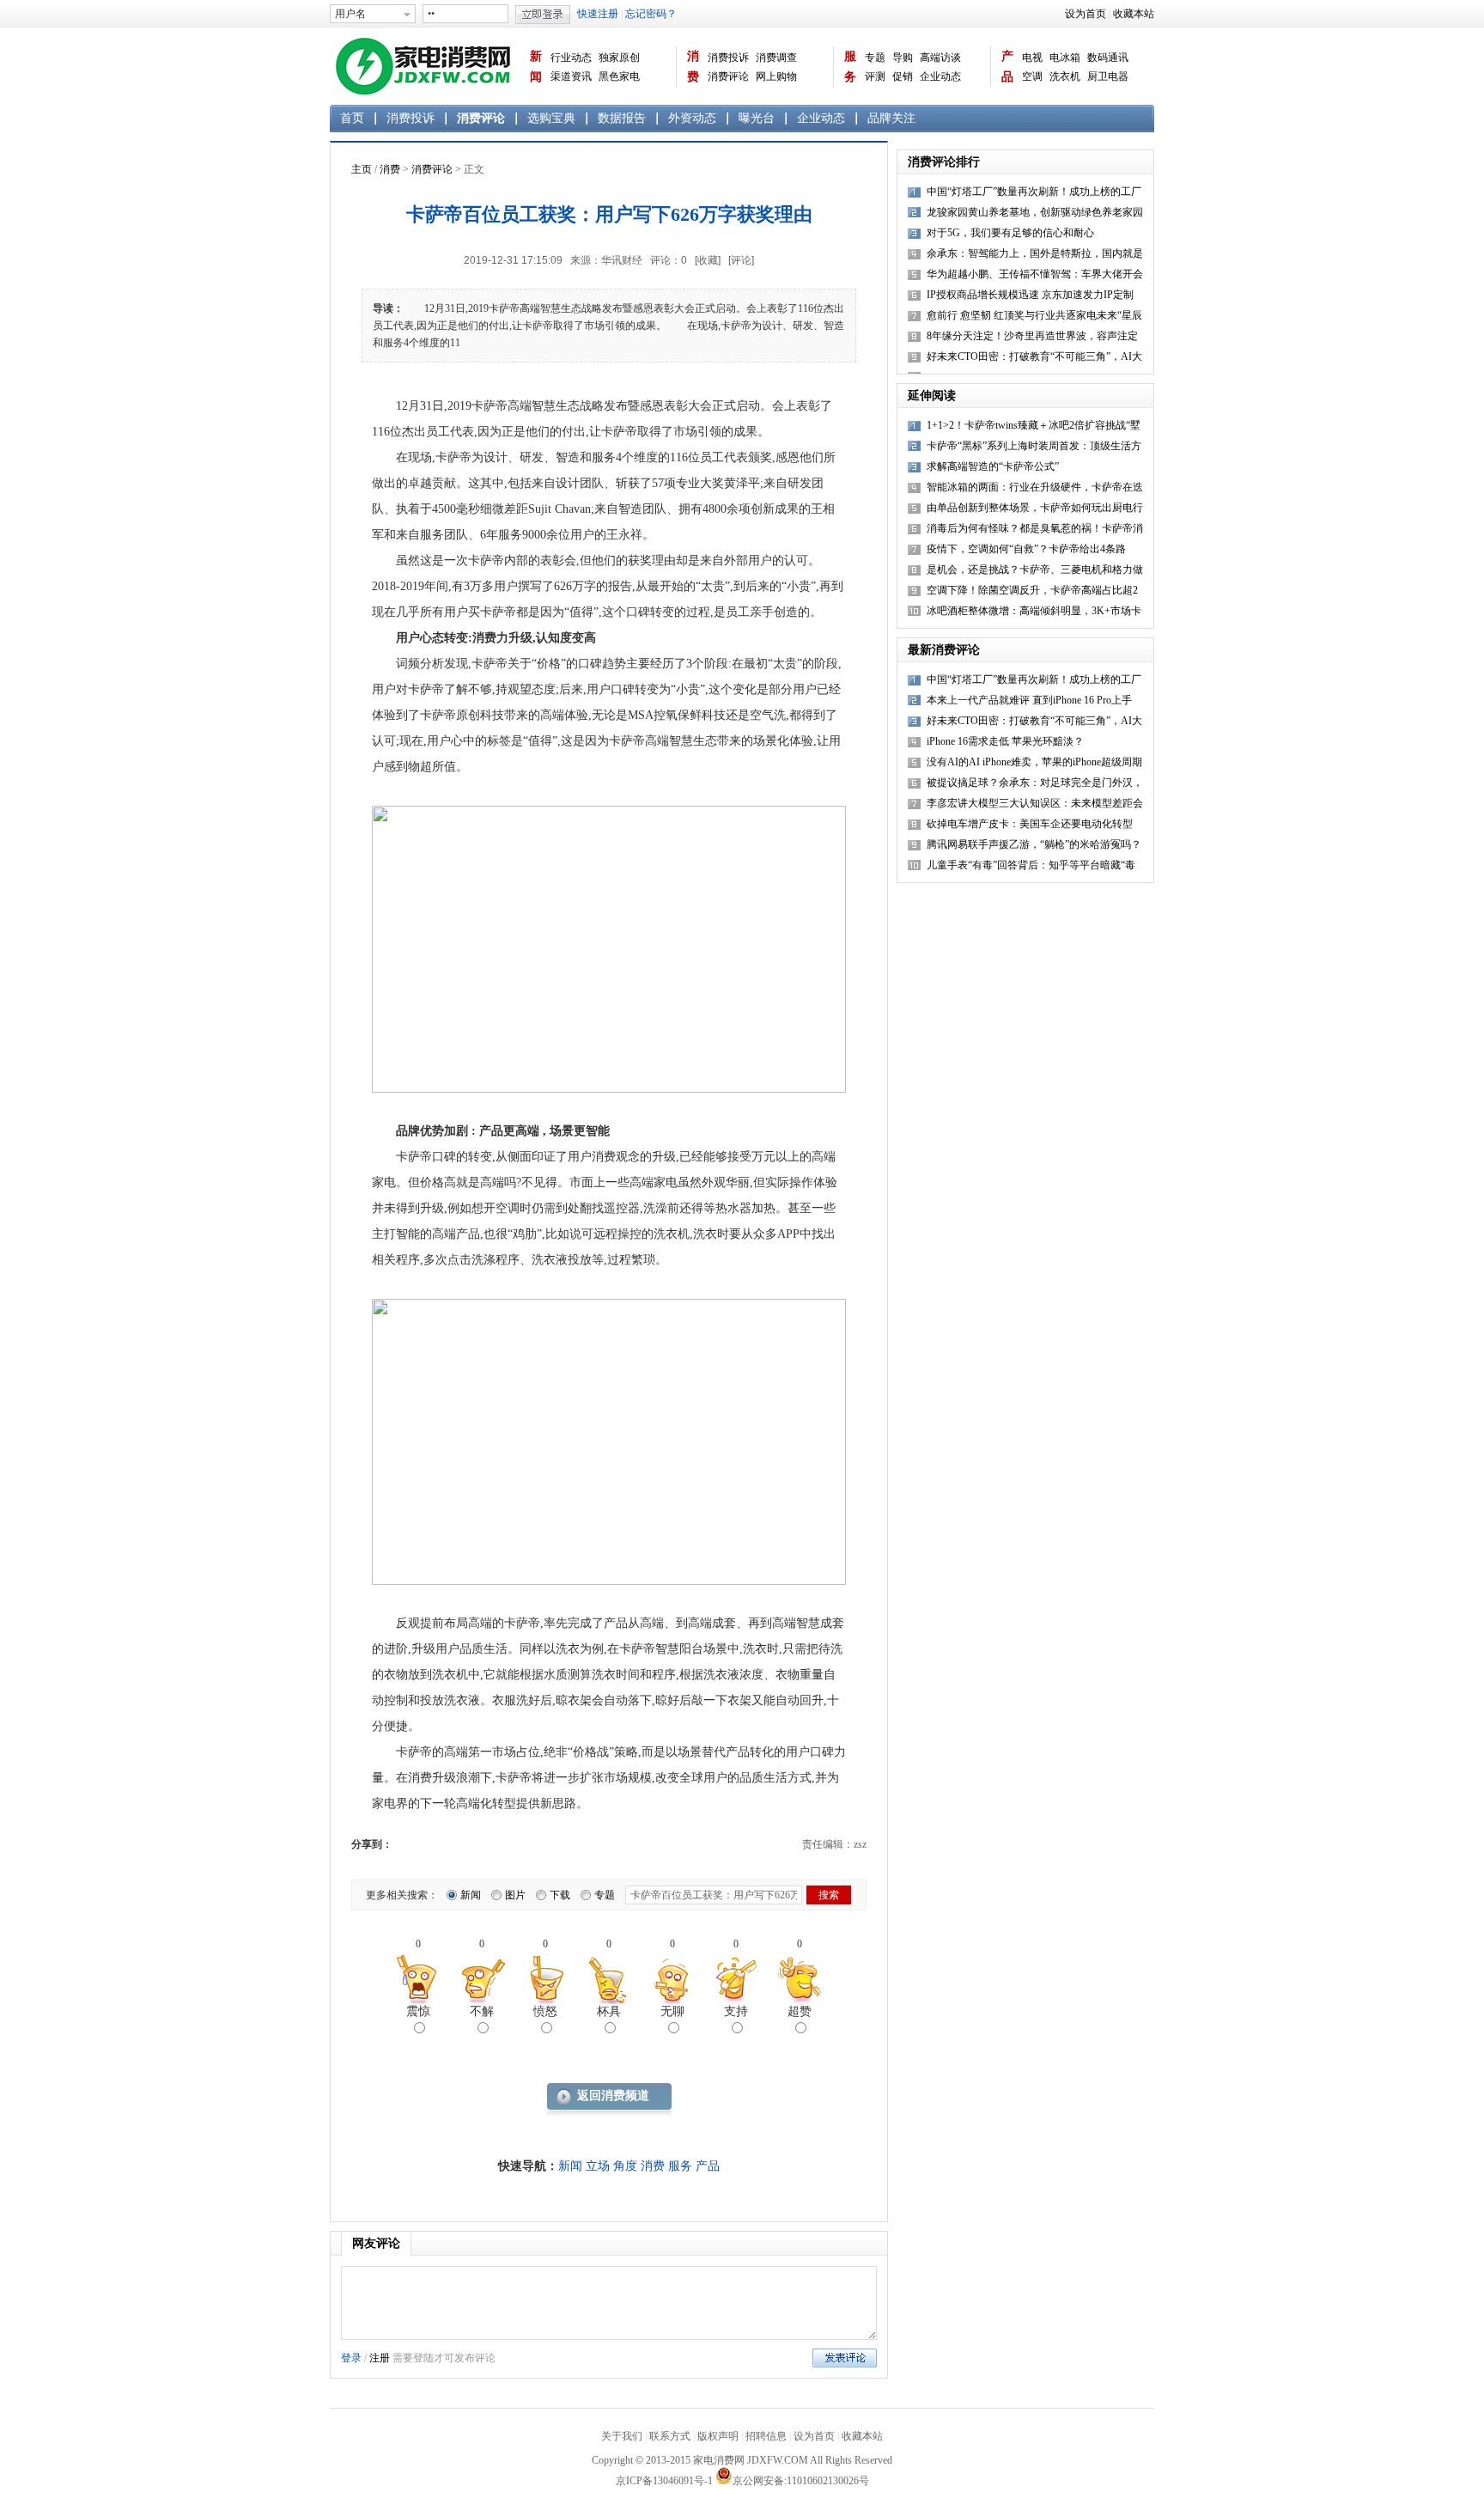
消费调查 (776, 58)
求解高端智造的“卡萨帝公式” (993, 466)
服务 (850, 67)
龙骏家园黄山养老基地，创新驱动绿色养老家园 (1035, 212)
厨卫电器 (1108, 76)
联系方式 (670, 2436)
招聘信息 (766, 2436)
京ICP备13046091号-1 (664, 2481)
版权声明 (718, 2436)
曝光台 (757, 118)
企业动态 (940, 76)
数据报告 (622, 118)
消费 (693, 67)
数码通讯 (1108, 58)
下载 (560, 1895)
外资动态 (692, 118)
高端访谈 (940, 58)
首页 (352, 118)
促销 (903, 76)
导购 (903, 58)
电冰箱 (1065, 58)
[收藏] (708, 260)
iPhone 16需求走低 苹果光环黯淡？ (1005, 741)
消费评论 (728, 76)
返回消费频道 (613, 2096)
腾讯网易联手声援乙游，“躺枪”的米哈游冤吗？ (1034, 844)
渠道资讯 (571, 76)
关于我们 (622, 2436)
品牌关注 (891, 118)
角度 (625, 2166)
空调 (1032, 76)
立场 (598, 2166)
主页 (362, 169)
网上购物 (776, 76)
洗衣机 (1065, 76)
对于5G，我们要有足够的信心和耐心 (1010, 233)
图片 (515, 1895)
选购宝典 (551, 118)
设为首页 (1086, 14)
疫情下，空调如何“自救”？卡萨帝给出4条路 (1026, 549)
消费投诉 (728, 58)
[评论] (741, 260)
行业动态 (571, 58)
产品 (1007, 67)
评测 (875, 76)
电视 (1032, 58)
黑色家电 (619, 76)
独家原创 (619, 58)
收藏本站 (1134, 14)
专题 (875, 58)
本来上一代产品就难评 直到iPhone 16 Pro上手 (1029, 700)
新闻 (536, 67)
